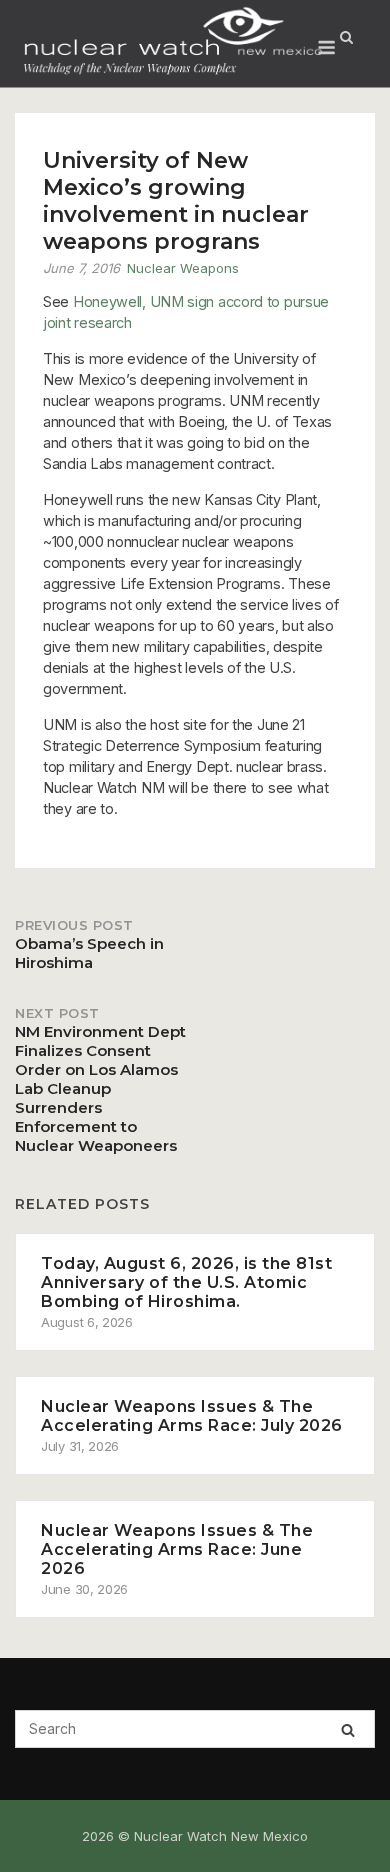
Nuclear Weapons (183, 268)
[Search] (348, 1729)
